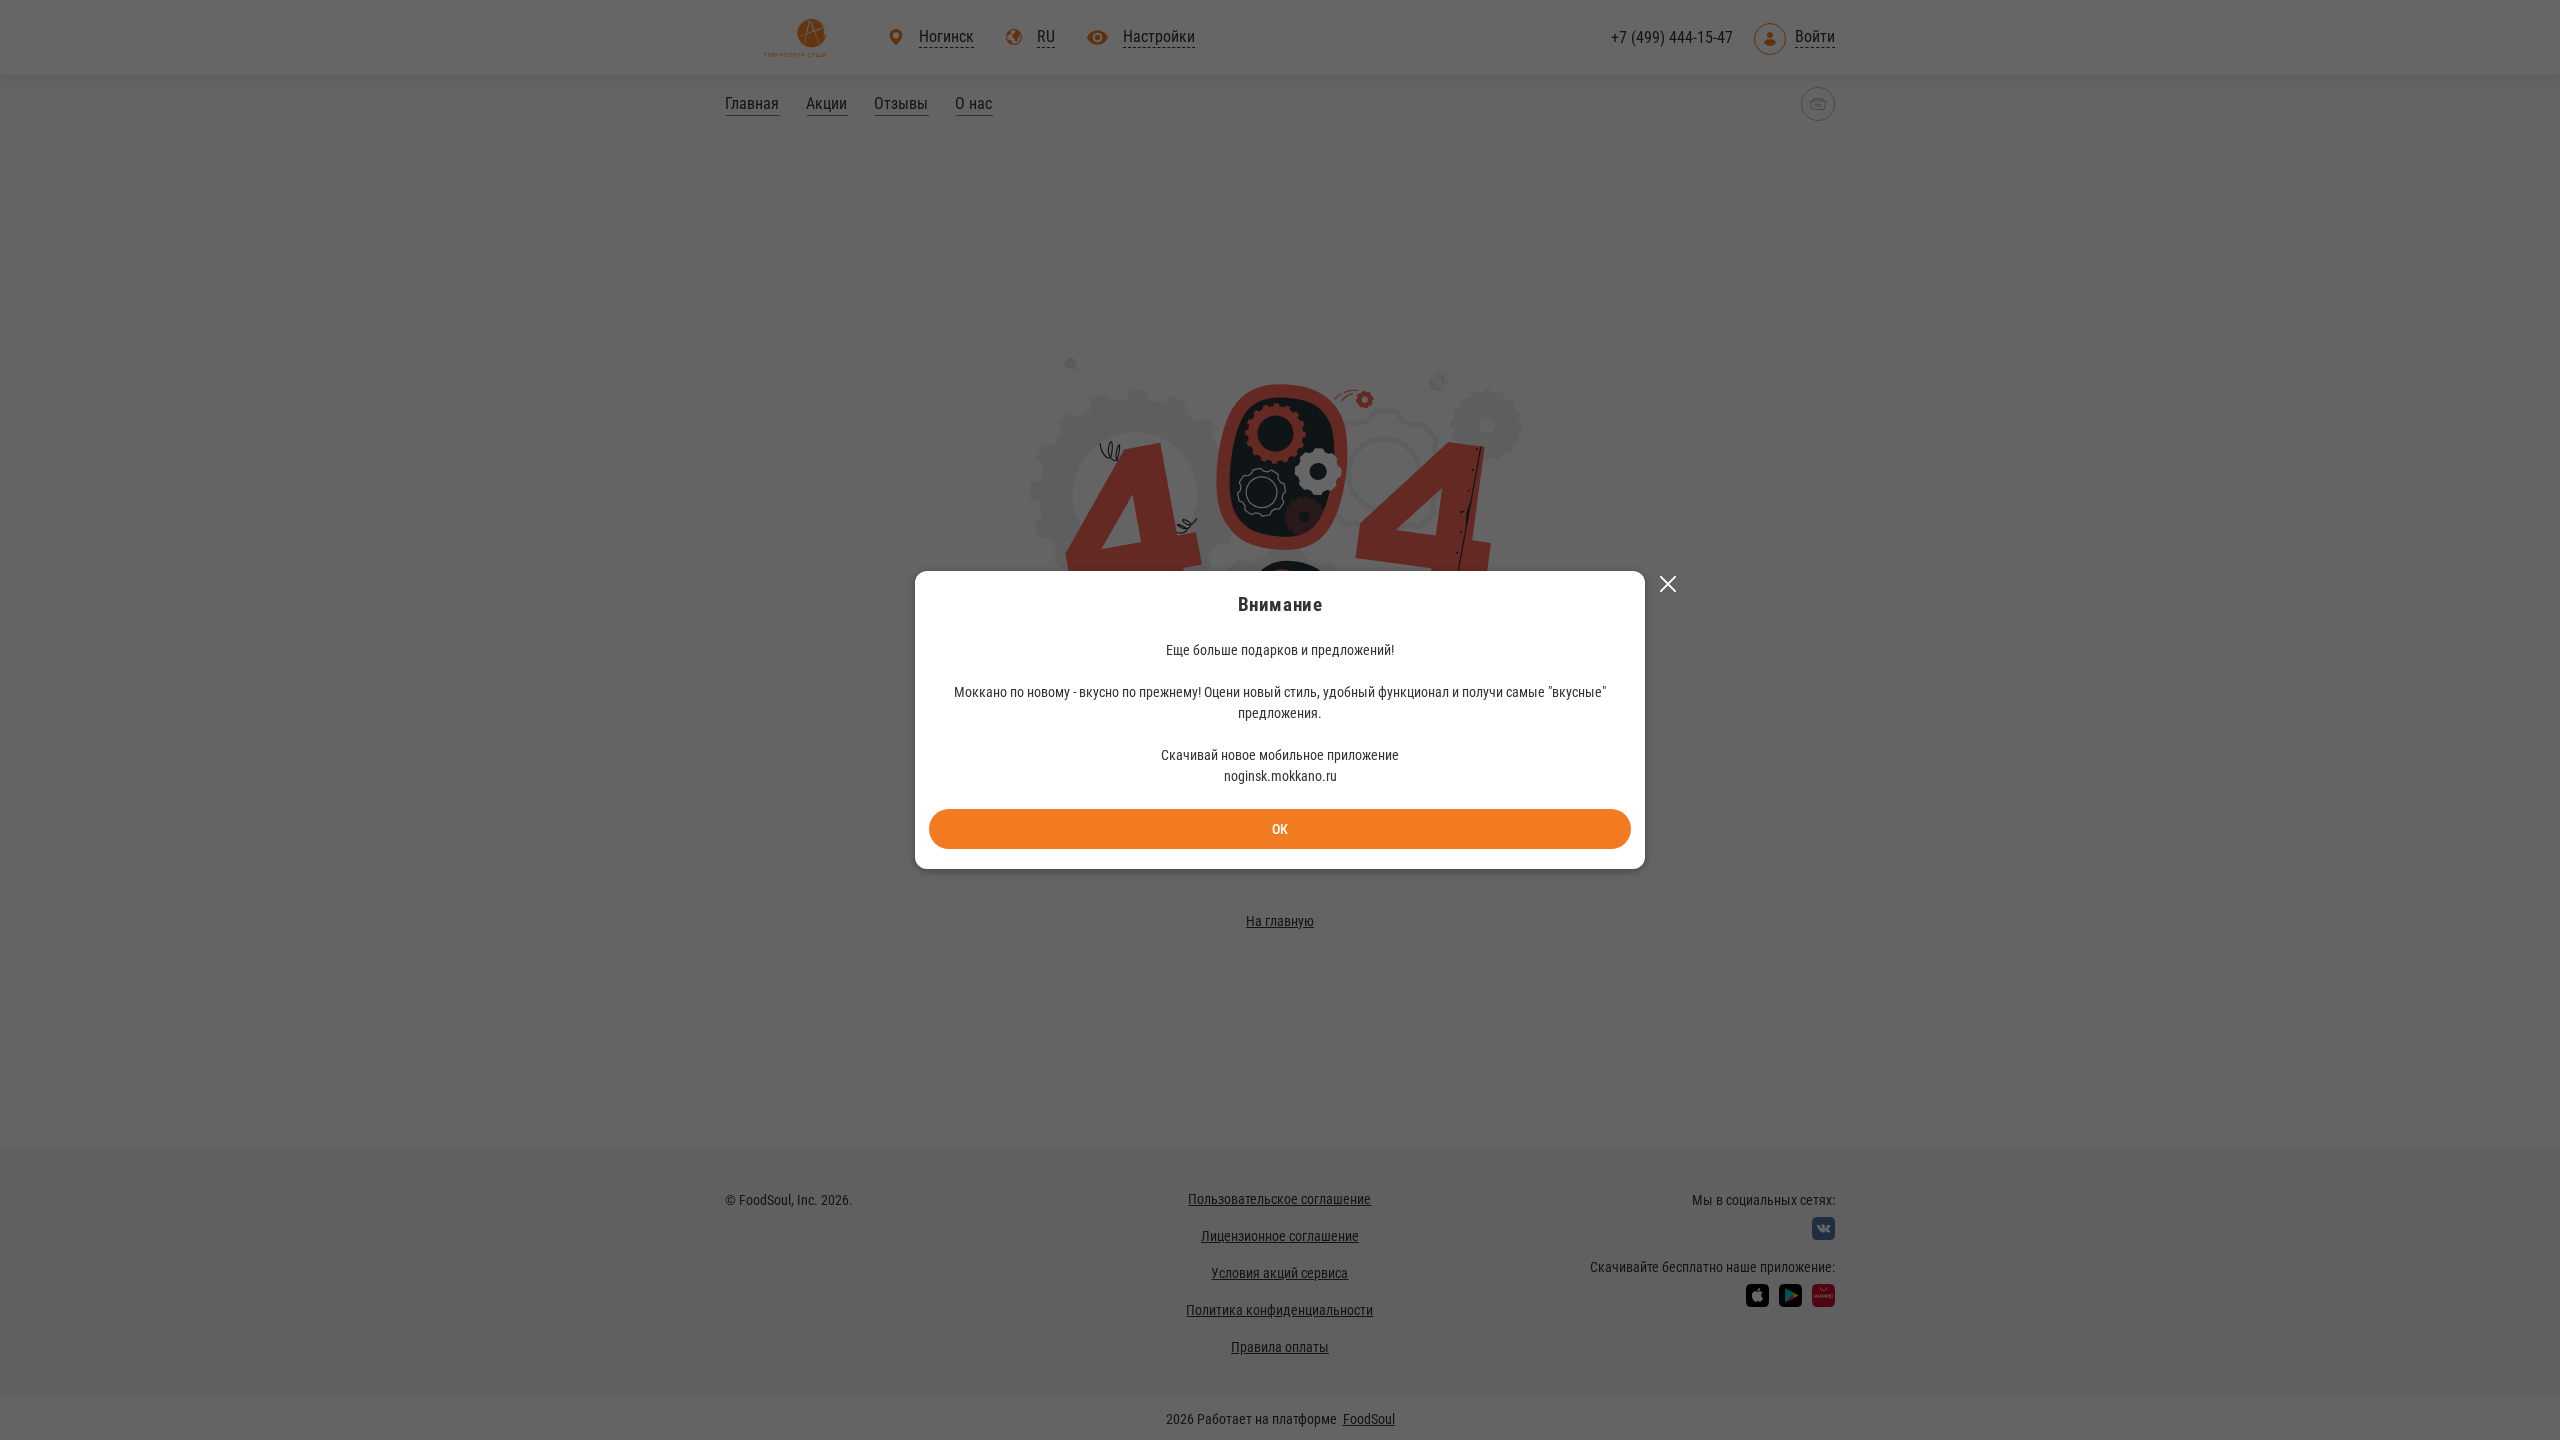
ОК (1280, 829)
